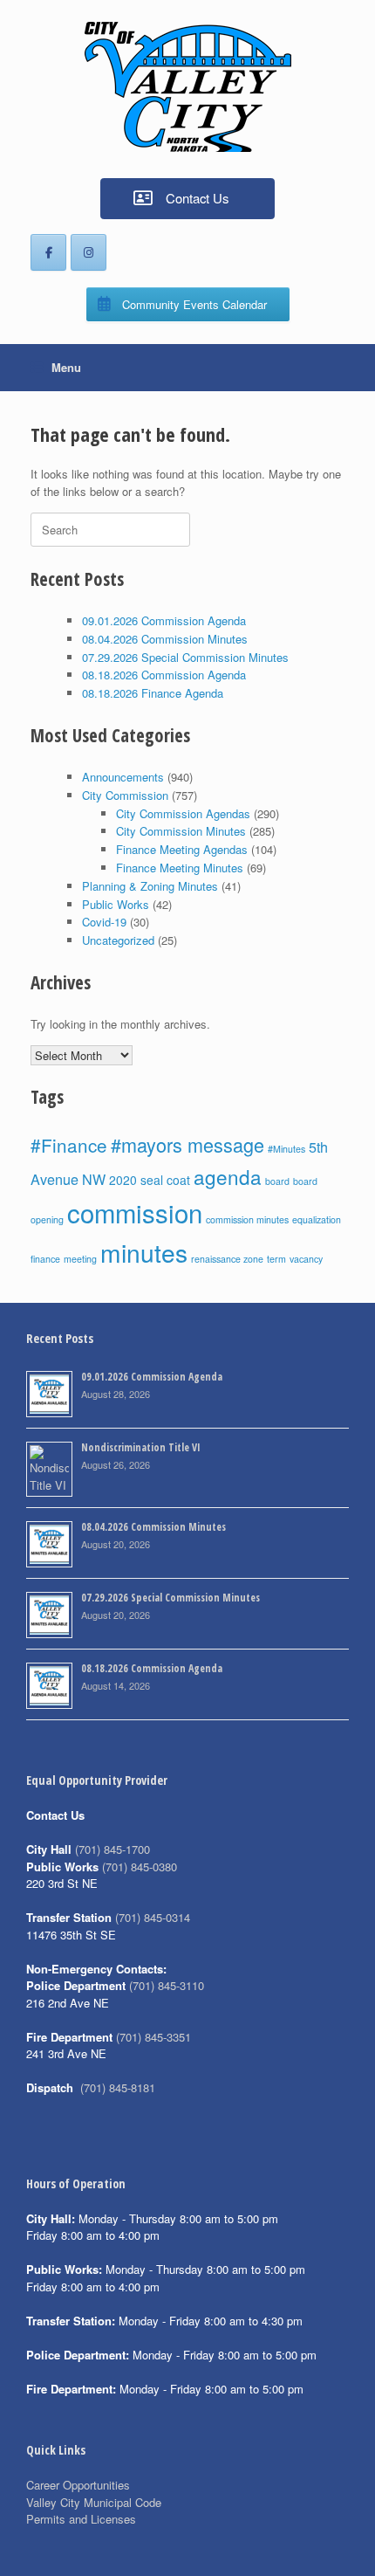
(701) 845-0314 (153, 1917)
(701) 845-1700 (112, 1849)
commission (135, 1212)
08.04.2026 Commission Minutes (165, 639)
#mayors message (187, 1144)
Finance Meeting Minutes (180, 868)
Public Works (116, 904)
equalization (317, 1219)
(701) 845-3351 (153, 2037)
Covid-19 (104, 922)
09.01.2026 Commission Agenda (164, 620)
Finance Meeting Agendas (182, 849)
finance (45, 1259)
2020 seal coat (150, 1180)
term (276, 1259)
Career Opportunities (78, 2485)
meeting (80, 1259)
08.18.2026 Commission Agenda (164, 675)
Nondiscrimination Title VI (141, 1447)
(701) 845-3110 (167, 1985)
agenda (228, 1176)
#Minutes (286, 1149)
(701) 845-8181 (118, 2087)
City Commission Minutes (181, 831)
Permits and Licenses (81, 2519)
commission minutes (247, 1219)
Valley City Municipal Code (94, 2502)
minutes (144, 1252)
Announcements (123, 777)
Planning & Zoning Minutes (150, 886)
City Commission (125, 795)
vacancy (306, 1259)
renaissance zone (227, 1259)
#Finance (69, 1145)
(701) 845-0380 (140, 1867)
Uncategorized (118, 940)
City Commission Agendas (183, 813)
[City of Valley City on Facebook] (48, 252)
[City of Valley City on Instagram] (89, 252)
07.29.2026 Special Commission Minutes (185, 657)
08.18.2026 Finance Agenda (153, 693)
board (277, 1181)
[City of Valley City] (187, 87)
